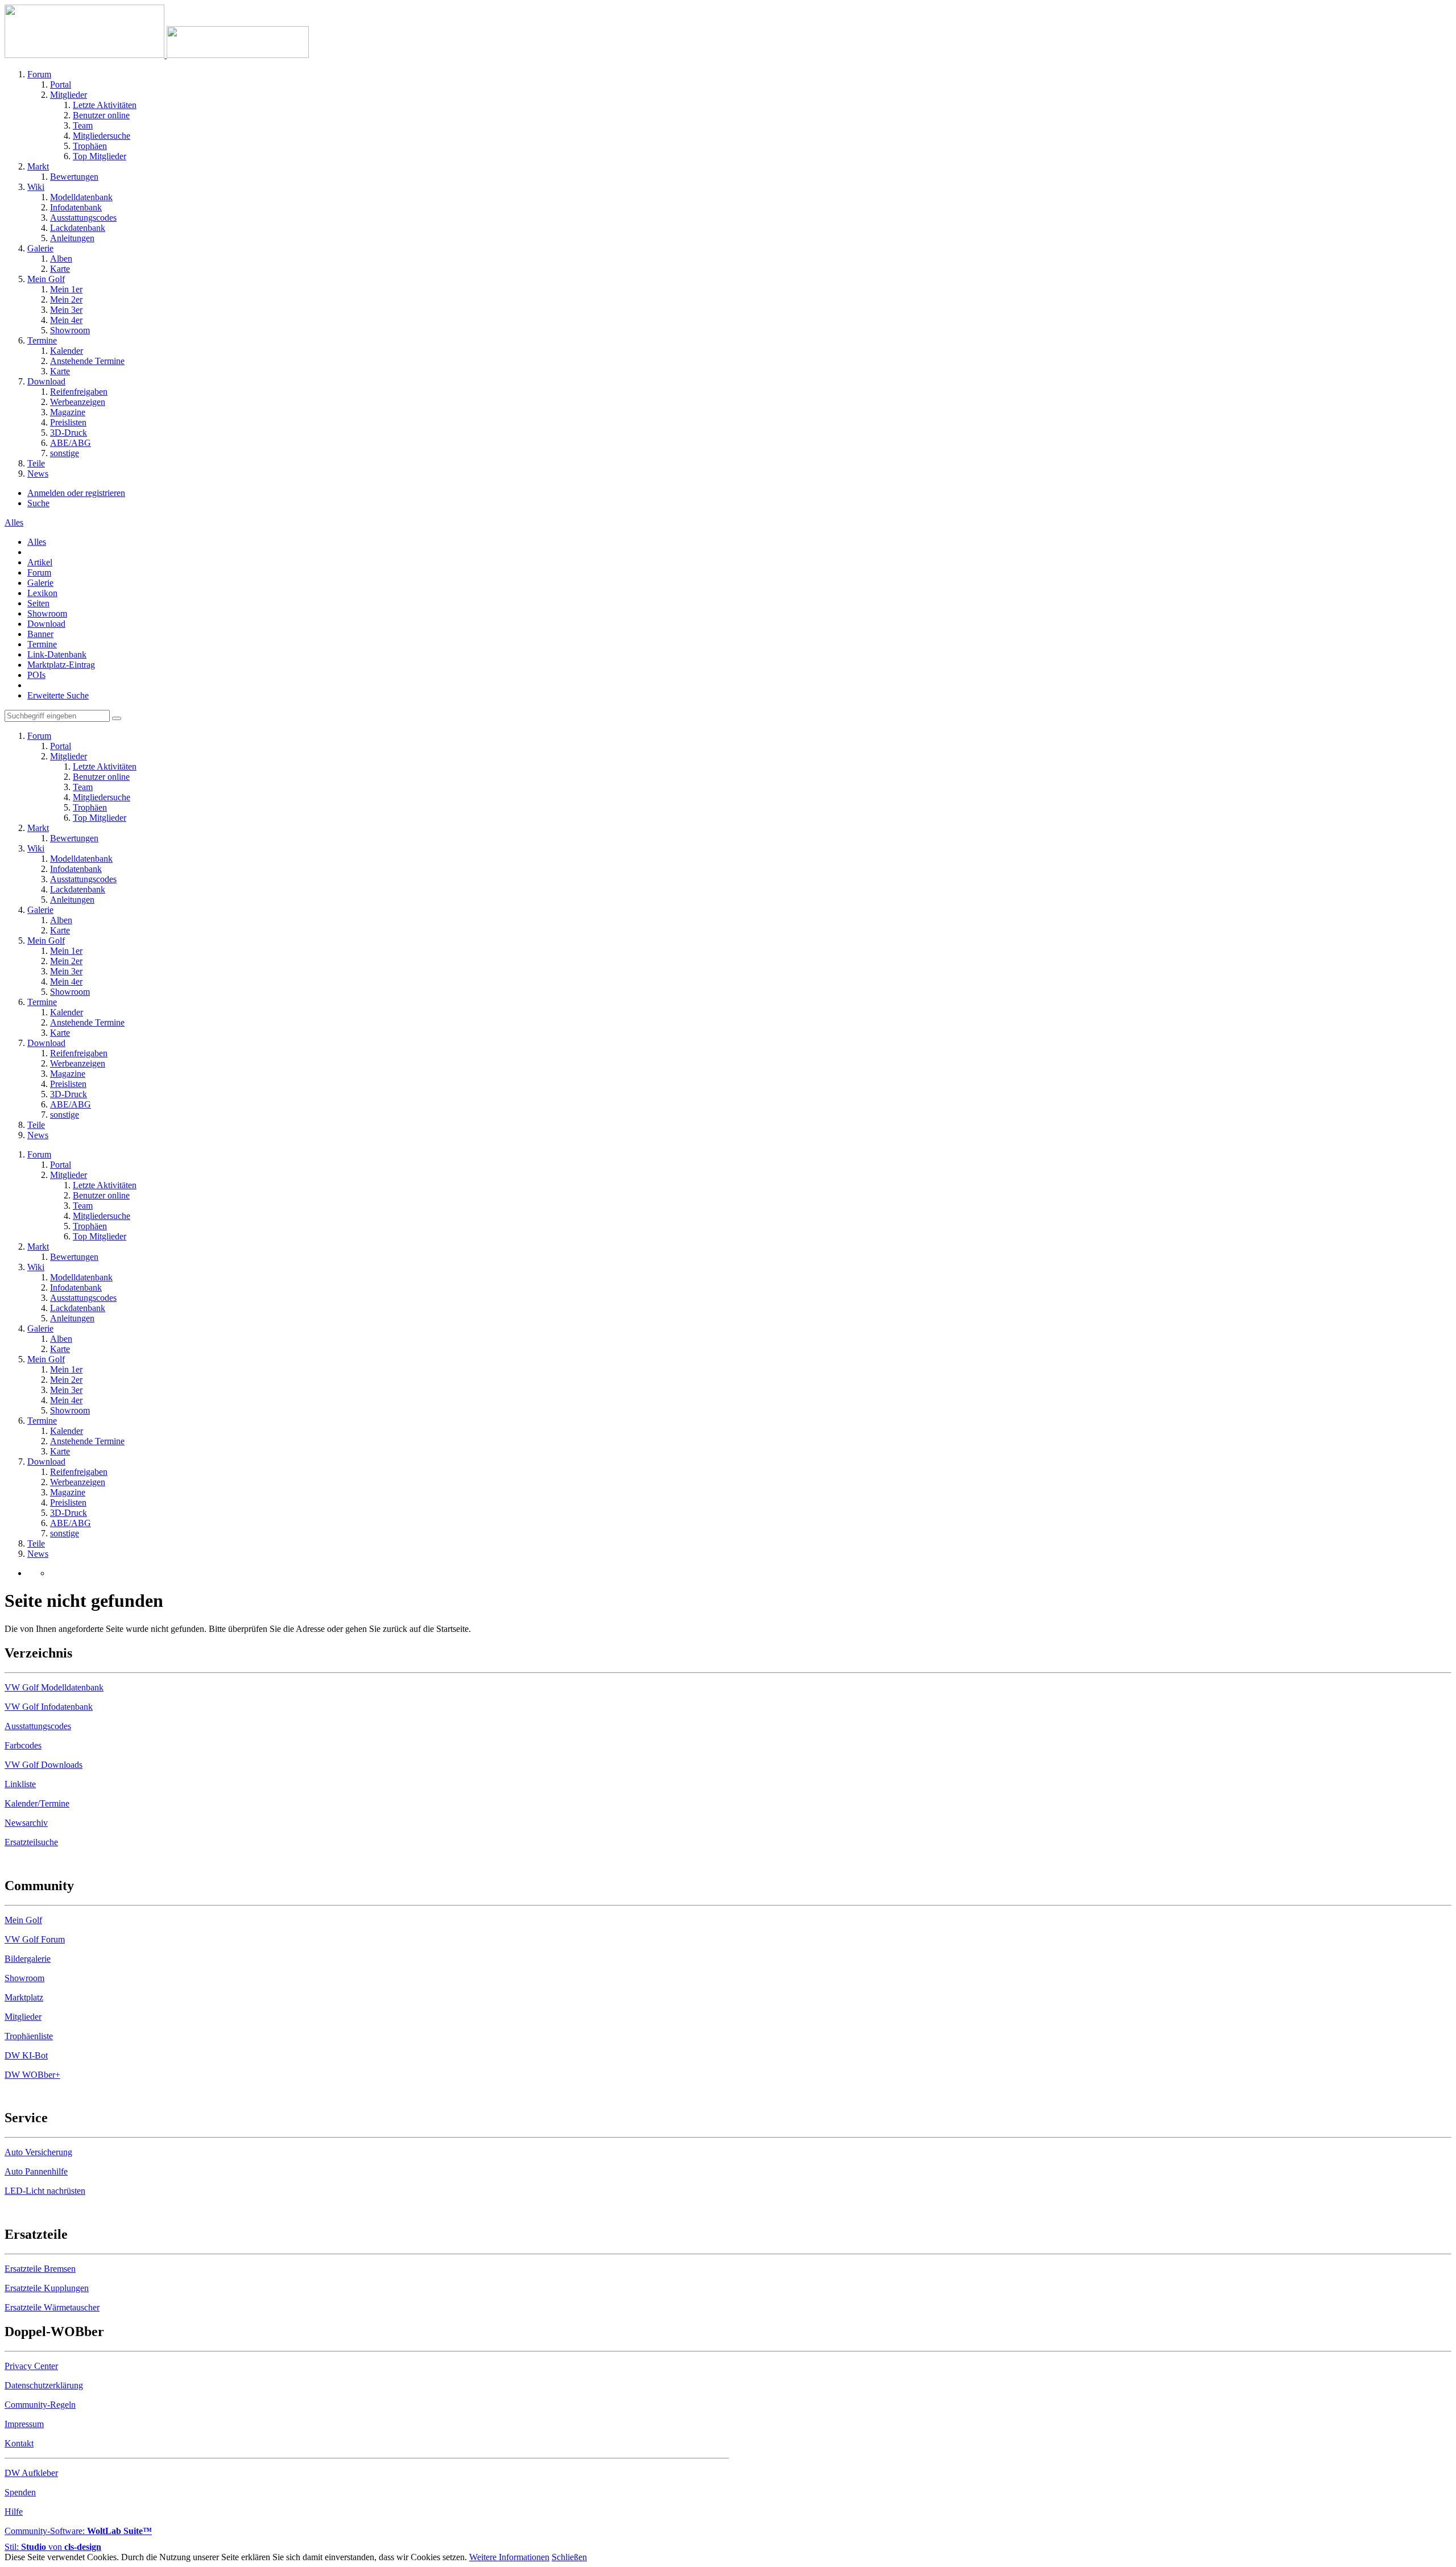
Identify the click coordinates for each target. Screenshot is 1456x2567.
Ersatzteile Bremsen (40, 2269)
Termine (42, 644)
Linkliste (20, 1784)
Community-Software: (78, 2531)
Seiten (38, 603)
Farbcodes (23, 1745)
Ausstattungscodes (38, 1726)
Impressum (24, 2424)
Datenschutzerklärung (44, 2385)
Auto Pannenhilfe (36, 2171)
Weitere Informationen (509, 2557)
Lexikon (42, 593)
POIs (36, 675)
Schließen (569, 2557)
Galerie (40, 583)
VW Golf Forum (35, 1939)
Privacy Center (31, 2366)
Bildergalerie (28, 1959)
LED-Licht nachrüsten (45, 2191)
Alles (37, 542)
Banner (40, 634)
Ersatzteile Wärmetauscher (52, 2307)
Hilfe (14, 2512)
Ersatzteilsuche (31, 1842)
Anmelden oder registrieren (76, 493)
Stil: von (53, 2547)
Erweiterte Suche (58, 695)
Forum (39, 572)
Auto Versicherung (38, 2152)
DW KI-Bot (26, 2055)
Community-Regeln (40, 2405)
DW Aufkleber (31, 2473)
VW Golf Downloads (44, 1765)
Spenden (20, 2492)
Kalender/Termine (37, 1803)
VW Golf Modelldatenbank (54, 1687)
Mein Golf (23, 1920)
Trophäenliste (29, 2036)
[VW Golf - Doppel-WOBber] (157, 55)
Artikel (40, 562)
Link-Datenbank (57, 654)
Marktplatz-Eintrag (61, 665)
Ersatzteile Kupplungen (47, 2288)
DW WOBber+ (32, 2075)
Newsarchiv (26, 1823)
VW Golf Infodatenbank (49, 1707)
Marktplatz (24, 1997)
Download (46, 624)
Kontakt (19, 2443)
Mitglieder (23, 2017)
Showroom (47, 613)
